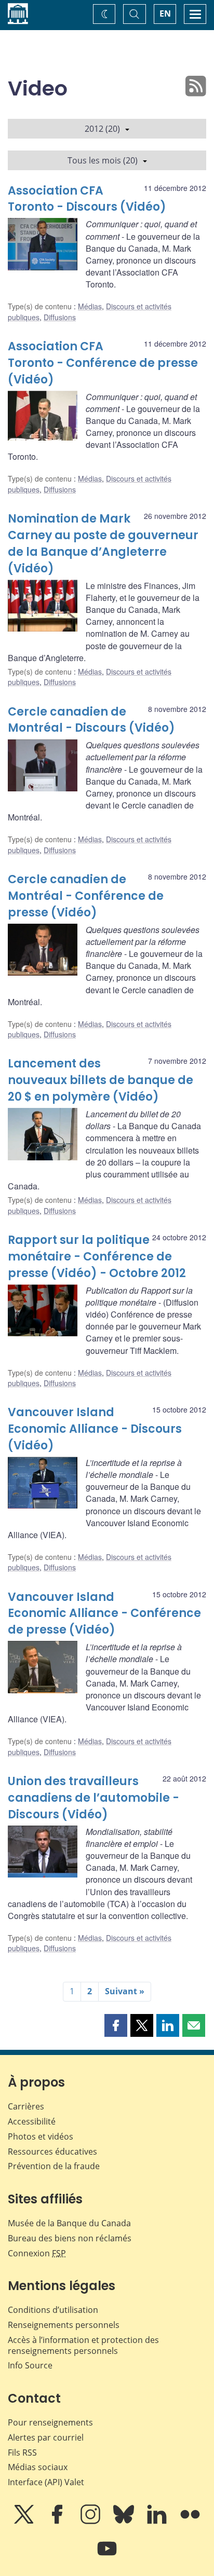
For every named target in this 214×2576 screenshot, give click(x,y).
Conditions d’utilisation (53, 2310)
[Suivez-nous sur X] (25, 2522)
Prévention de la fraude (54, 2166)
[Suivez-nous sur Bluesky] (125, 2522)
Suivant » (125, 1991)
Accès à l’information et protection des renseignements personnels (83, 2345)
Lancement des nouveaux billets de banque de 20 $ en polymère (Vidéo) (101, 1080)
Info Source (30, 2365)
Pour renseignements (50, 2422)
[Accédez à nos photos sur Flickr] (190, 2522)
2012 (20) (102, 129)
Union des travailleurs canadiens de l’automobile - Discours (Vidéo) (93, 1798)
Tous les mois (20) (103, 160)
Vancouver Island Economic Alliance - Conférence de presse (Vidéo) (104, 1614)
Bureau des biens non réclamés (70, 2238)
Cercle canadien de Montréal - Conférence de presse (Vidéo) (86, 896)
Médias (90, 306)
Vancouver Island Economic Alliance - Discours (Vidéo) (95, 1429)
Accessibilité (32, 2121)
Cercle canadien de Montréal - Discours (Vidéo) (91, 720)
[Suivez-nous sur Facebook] (58, 2522)
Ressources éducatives (52, 2152)
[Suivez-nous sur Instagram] (91, 2522)
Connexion (37, 2253)
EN (165, 13)
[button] (116, 2025)
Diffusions (60, 317)
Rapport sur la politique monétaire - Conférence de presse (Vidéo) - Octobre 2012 (97, 1257)
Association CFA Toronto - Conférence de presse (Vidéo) (103, 363)
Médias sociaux (38, 2467)
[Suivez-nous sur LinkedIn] (158, 2522)
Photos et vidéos (41, 2136)
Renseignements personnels (64, 2325)
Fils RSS (22, 2452)
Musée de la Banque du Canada (69, 2223)
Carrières (26, 2106)
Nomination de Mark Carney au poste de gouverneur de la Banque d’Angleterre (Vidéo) (103, 544)
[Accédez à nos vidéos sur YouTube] (107, 2556)
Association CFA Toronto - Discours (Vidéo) (87, 199)
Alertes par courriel (46, 2437)
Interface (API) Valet (46, 2482)
